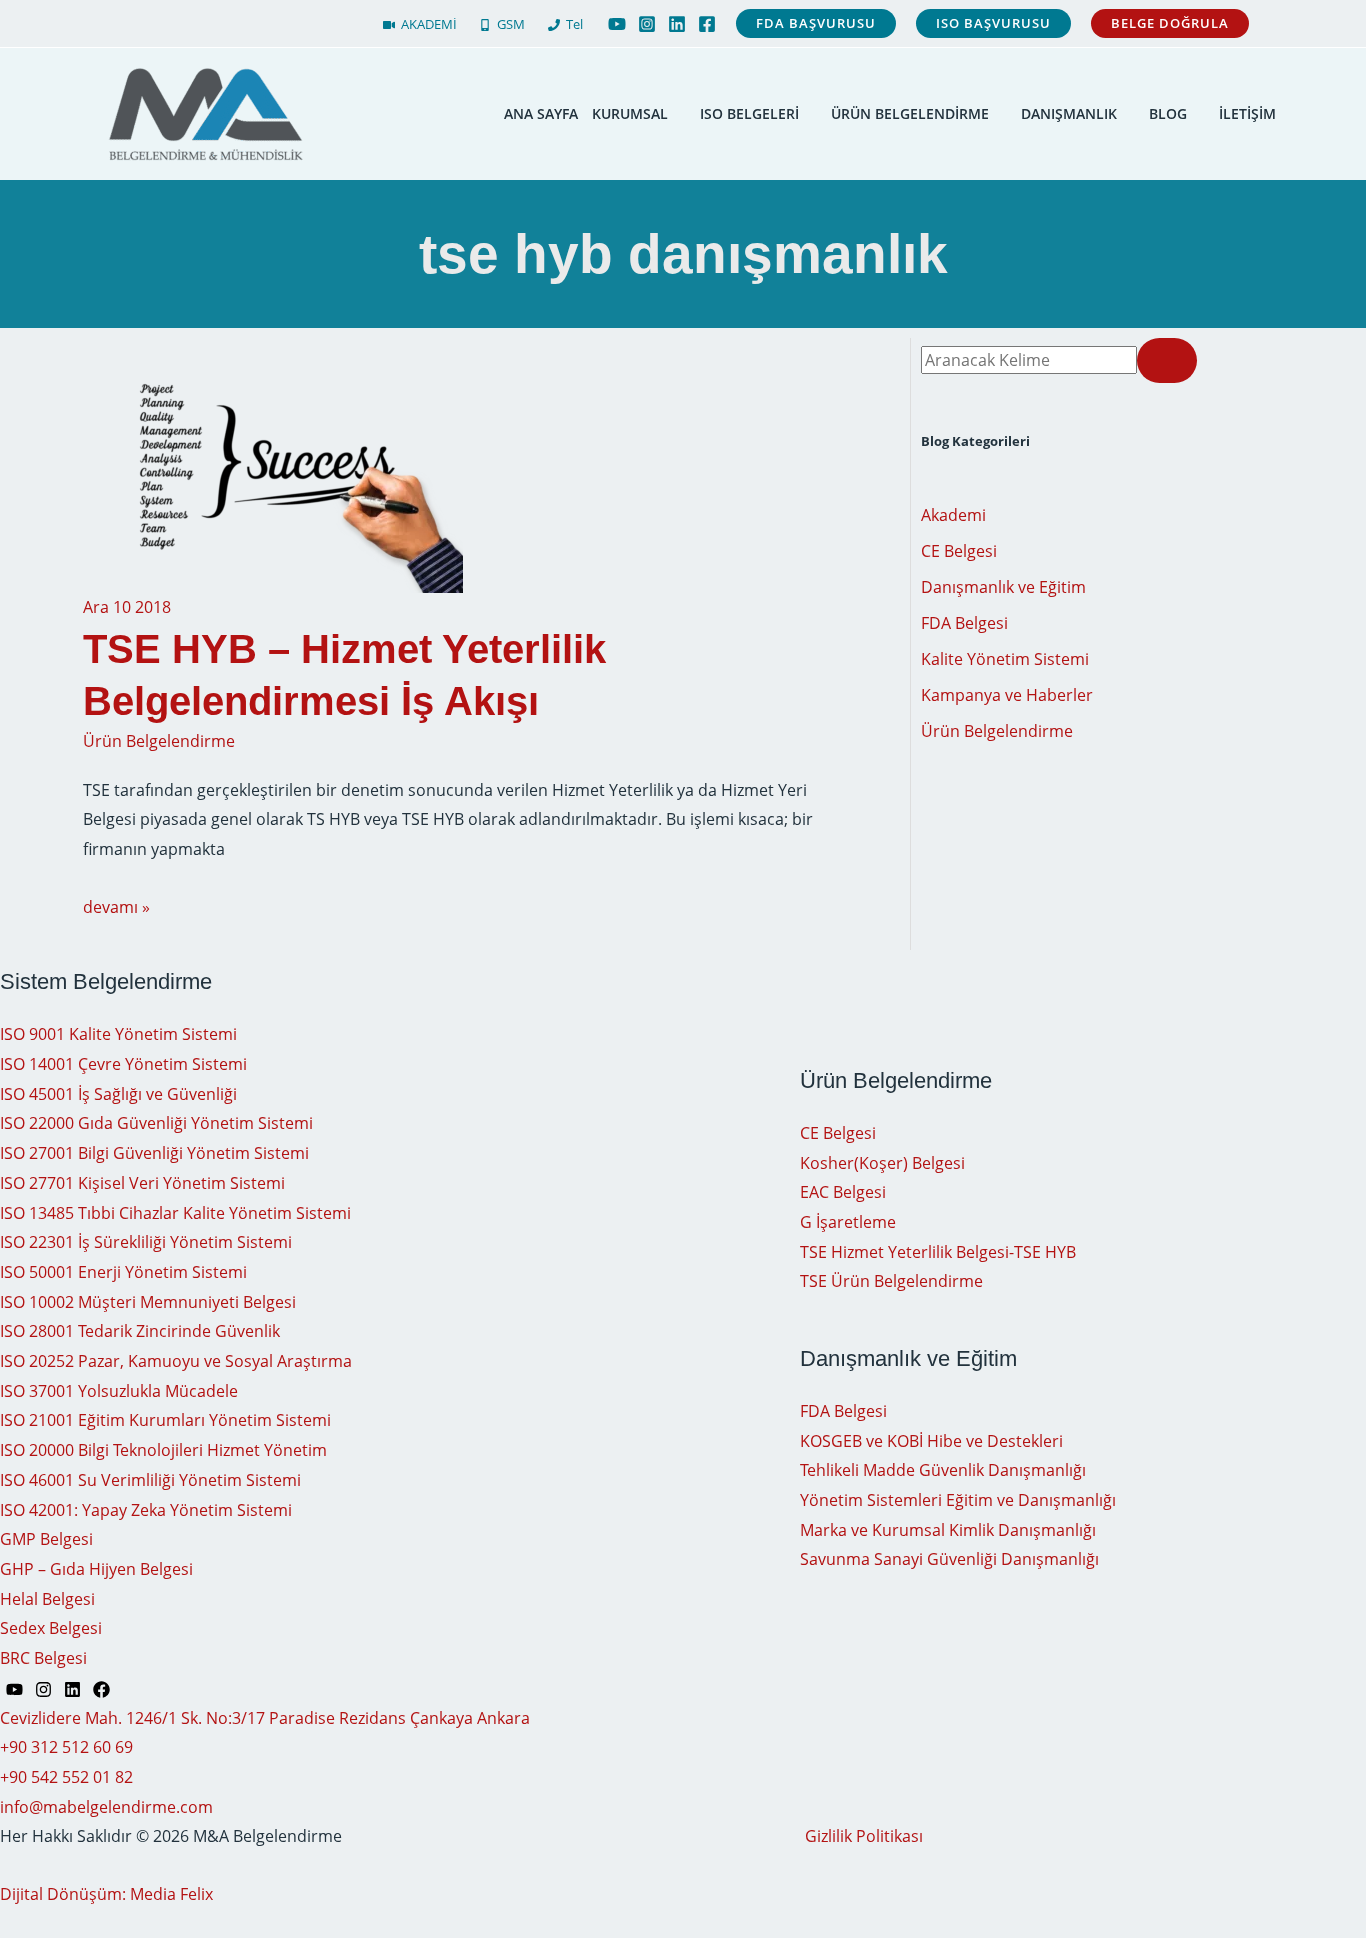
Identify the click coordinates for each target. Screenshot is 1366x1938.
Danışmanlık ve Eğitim (1003, 587)
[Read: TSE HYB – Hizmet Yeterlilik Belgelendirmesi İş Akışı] (273, 466)
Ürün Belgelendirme (159, 741)
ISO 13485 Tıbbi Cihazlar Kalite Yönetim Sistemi (175, 1213)
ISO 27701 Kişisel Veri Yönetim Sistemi (142, 1183)
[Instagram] (647, 24)
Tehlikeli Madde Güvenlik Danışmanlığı (943, 1470)
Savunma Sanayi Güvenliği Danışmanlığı (949, 1559)
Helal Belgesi (47, 1599)
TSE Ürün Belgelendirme (891, 1281)
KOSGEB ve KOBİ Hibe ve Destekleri (931, 1441)
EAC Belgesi (843, 1192)
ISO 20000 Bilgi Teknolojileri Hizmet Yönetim (163, 1450)
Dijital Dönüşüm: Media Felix (106, 1894)
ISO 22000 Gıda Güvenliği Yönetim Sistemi (156, 1123)
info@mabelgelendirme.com (106, 1807)
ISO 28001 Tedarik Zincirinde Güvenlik (140, 1331)
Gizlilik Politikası (864, 1836)
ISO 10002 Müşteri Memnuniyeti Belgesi (148, 1302)
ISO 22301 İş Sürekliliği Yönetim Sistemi (146, 1242)
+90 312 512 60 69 (66, 1747)
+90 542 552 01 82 (66, 1777)
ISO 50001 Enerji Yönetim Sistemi (123, 1272)
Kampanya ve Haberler (1007, 695)
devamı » (116, 907)
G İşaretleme (848, 1222)
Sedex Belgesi (51, 1628)
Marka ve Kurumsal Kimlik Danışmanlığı (948, 1530)
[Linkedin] (677, 24)
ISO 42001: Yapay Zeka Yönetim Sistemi (146, 1510)
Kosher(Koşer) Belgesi (882, 1163)
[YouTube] (617, 24)
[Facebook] (707, 24)
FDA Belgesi (964, 623)
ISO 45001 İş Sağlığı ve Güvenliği (118, 1094)
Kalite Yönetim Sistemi (1005, 659)
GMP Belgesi (46, 1539)
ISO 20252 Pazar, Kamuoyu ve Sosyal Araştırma (176, 1361)
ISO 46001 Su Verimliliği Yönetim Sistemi (150, 1480)
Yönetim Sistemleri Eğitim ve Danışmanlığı (958, 1500)
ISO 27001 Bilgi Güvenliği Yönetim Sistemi (154, 1153)
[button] (816, 23)
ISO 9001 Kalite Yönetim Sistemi (118, 1034)
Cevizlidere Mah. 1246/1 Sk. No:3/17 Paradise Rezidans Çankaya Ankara (265, 1718)
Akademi (953, 515)
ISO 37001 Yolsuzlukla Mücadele (119, 1391)
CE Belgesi (959, 551)
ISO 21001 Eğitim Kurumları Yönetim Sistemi (165, 1420)
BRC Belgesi (43, 1658)
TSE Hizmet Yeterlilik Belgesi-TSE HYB (938, 1252)
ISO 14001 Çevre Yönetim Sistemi (123, 1064)
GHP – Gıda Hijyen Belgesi (96, 1569)
